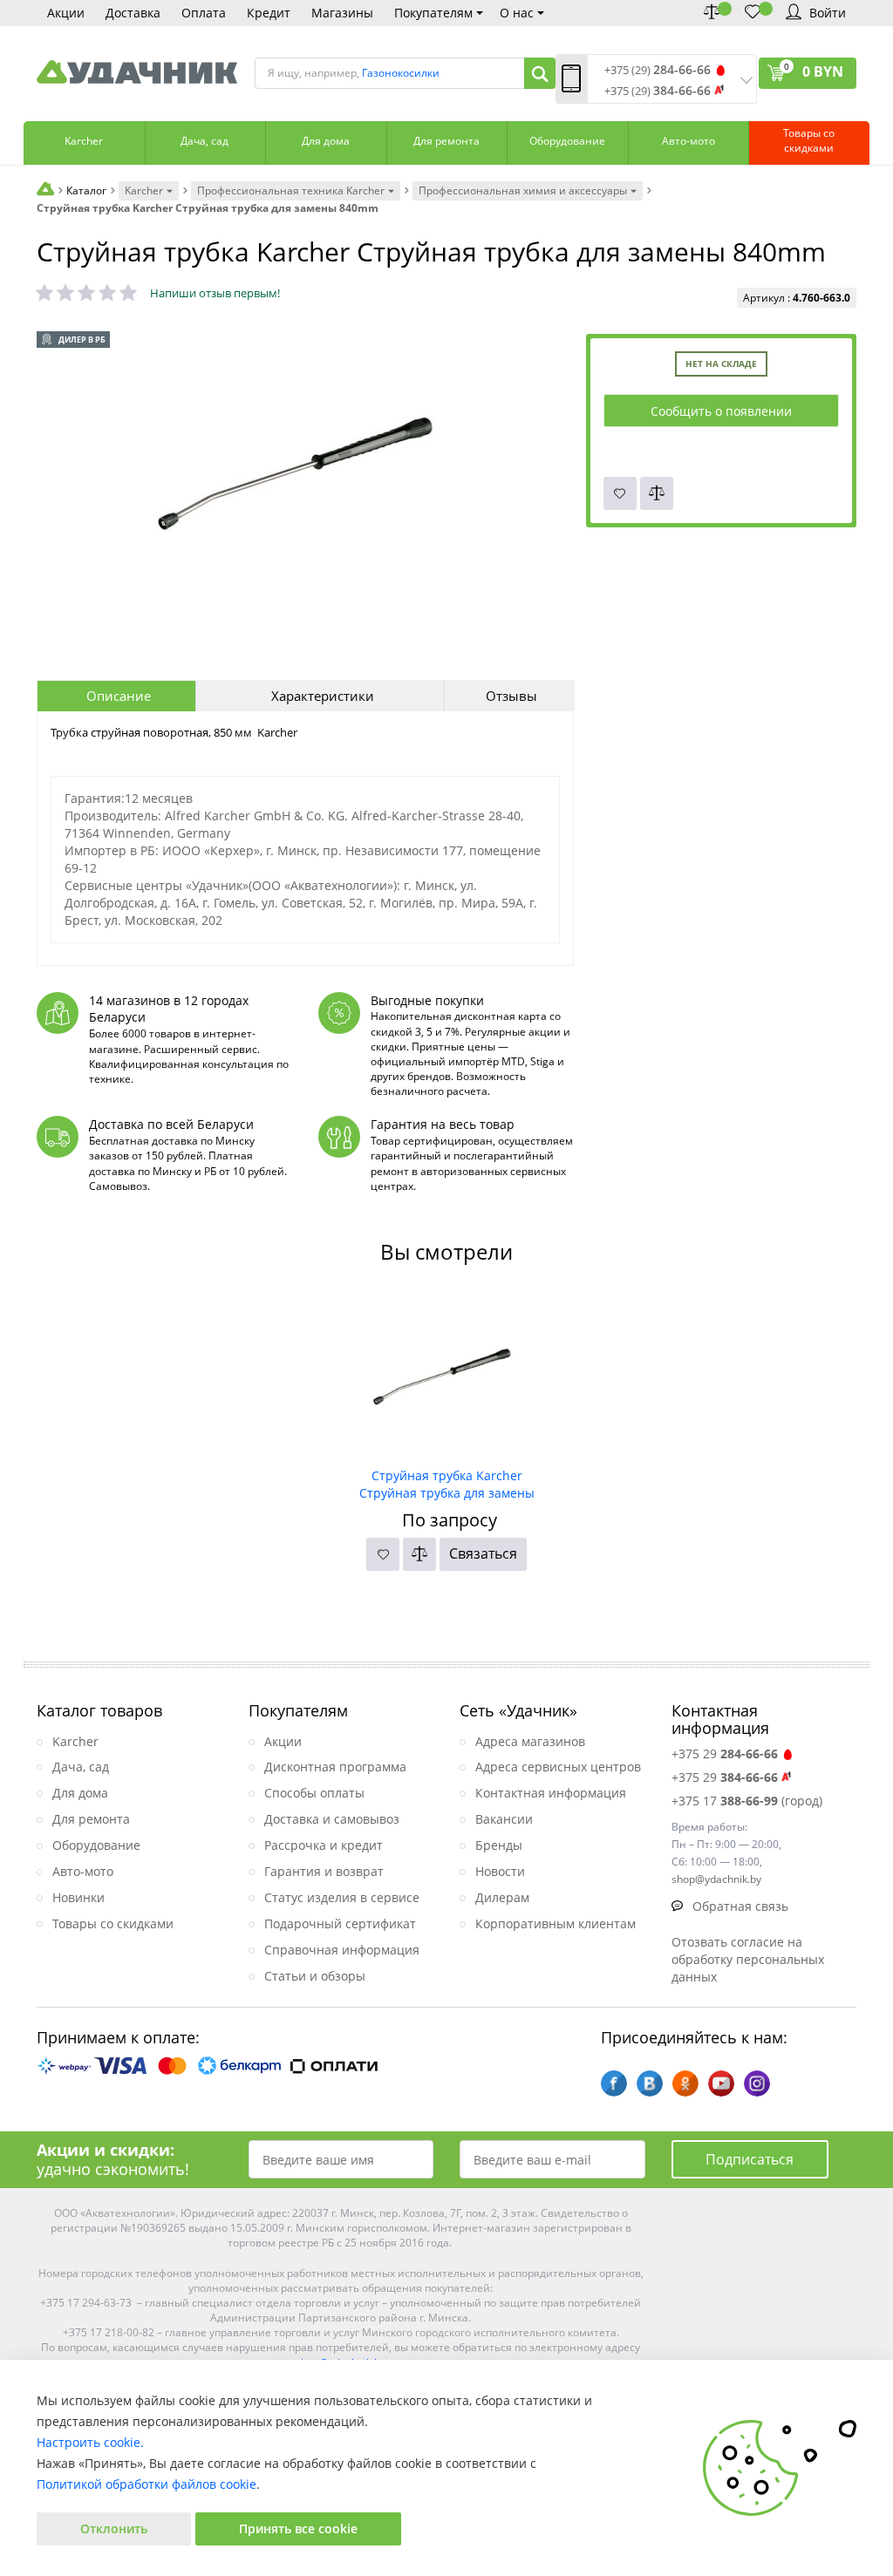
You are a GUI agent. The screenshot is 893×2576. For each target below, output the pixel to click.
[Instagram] (757, 2083)
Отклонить (114, 2528)
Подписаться (750, 2159)
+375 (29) (658, 70)
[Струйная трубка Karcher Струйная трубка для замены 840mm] (447, 1376)
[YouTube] (721, 2083)
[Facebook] (614, 2083)
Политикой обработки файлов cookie (147, 2484)
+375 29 (725, 1754)
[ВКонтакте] (650, 2083)
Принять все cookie (298, 2528)
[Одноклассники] (685, 2083)
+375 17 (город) (747, 1801)
